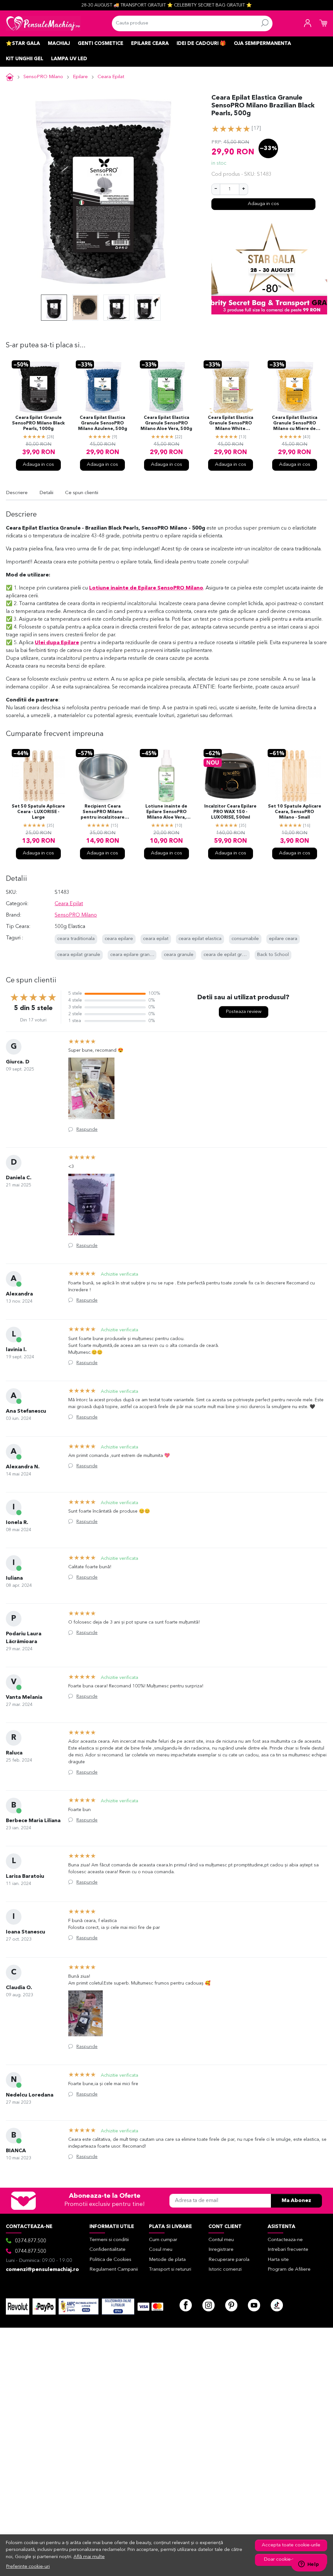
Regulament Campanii (114, 2270)
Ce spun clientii (82, 493)
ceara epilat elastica (200, 939)
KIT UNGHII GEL (25, 59)
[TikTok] (277, 2305)
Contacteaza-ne (285, 2240)
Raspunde (87, 1129)
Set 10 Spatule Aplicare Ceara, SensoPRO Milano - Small (295, 812)
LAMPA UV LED (69, 59)
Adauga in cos (263, 204)
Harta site (278, 2260)
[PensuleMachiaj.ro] (43, 23)
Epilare (80, 77)
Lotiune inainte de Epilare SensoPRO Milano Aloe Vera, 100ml (166, 812)
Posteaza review (244, 1012)
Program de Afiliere (289, 2270)
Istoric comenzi (225, 2270)
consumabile (245, 939)
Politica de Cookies (110, 2260)
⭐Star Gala (23, 44)
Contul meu (221, 2240)
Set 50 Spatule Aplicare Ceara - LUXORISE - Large (38, 812)
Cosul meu (161, 2250)
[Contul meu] (308, 23)
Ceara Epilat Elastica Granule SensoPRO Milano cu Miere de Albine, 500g (295, 424)
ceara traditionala (76, 939)
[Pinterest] (231, 2305)
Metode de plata (167, 2260)
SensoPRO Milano (43, 77)
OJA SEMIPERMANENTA (262, 44)
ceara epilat (156, 939)
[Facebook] (186, 2305)
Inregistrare (221, 2250)
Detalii (46, 493)
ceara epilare (119, 939)
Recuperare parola (229, 2260)
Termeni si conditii (109, 2240)
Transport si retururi (170, 2270)
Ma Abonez (296, 2201)
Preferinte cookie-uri (28, 2567)
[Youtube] (254, 2305)
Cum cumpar (163, 2240)
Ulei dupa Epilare (57, 643)
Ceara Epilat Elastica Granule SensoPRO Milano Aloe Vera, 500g (166, 423)
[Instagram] (208, 2305)
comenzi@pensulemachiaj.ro (42, 2270)
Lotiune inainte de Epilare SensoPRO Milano (146, 588)
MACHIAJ (59, 44)
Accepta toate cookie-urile (291, 2545)
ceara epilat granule (79, 955)
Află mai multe (89, 2557)
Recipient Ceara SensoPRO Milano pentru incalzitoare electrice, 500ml (103, 812)
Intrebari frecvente (288, 2250)
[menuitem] (54, 308)
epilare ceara (283, 939)
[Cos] (323, 23)
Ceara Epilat (111, 77)
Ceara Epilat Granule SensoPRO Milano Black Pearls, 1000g (38, 423)
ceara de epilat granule (229, 955)
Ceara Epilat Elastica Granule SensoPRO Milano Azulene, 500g (103, 423)
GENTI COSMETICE (100, 44)
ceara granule (179, 955)
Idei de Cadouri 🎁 (201, 44)
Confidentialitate (107, 2250)
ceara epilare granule (133, 955)
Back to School (273, 955)
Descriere (17, 493)
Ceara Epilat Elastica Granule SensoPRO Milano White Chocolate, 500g (231, 424)
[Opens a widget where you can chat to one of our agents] (309, 2565)
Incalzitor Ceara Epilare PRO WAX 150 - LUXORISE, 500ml (230, 812)
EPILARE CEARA (150, 44)
